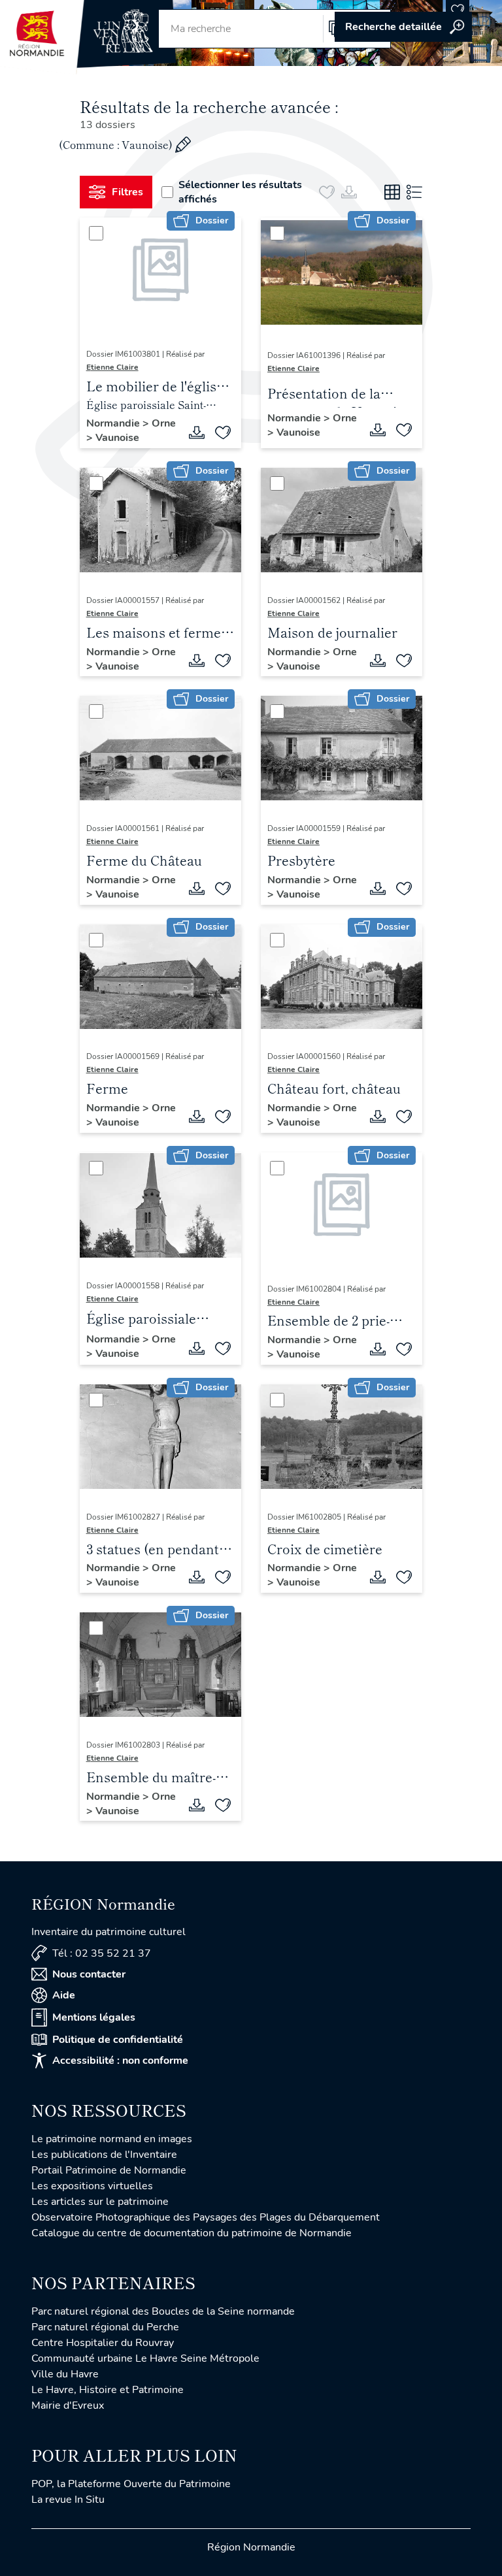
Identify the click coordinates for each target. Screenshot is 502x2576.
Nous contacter (89, 1974)
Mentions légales (94, 2017)
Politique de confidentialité (118, 2040)
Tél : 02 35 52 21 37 (102, 1953)
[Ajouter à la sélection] (223, 432)
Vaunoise (117, 438)
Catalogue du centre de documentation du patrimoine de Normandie (192, 2233)
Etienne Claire (112, 367)
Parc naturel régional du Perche (105, 2327)
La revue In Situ (68, 2500)
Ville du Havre (65, 2374)
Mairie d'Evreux (68, 2405)
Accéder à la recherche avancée (403, 27)
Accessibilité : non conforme (120, 2061)
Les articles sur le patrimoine (100, 2202)
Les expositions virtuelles (92, 2186)
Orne (164, 423)
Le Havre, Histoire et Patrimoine (108, 2390)
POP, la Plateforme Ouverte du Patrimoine (131, 2484)
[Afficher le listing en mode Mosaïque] (392, 192)
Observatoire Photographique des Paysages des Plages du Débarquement (206, 2217)
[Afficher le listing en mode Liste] (414, 192)
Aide (64, 1995)
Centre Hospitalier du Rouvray (103, 2343)
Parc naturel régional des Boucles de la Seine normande (163, 2311)
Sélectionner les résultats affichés (240, 192)
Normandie (114, 423)
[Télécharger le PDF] (197, 432)
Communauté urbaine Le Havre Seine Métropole (145, 2358)
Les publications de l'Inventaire (104, 2155)
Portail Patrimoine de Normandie (109, 2170)
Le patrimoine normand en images (112, 2139)
